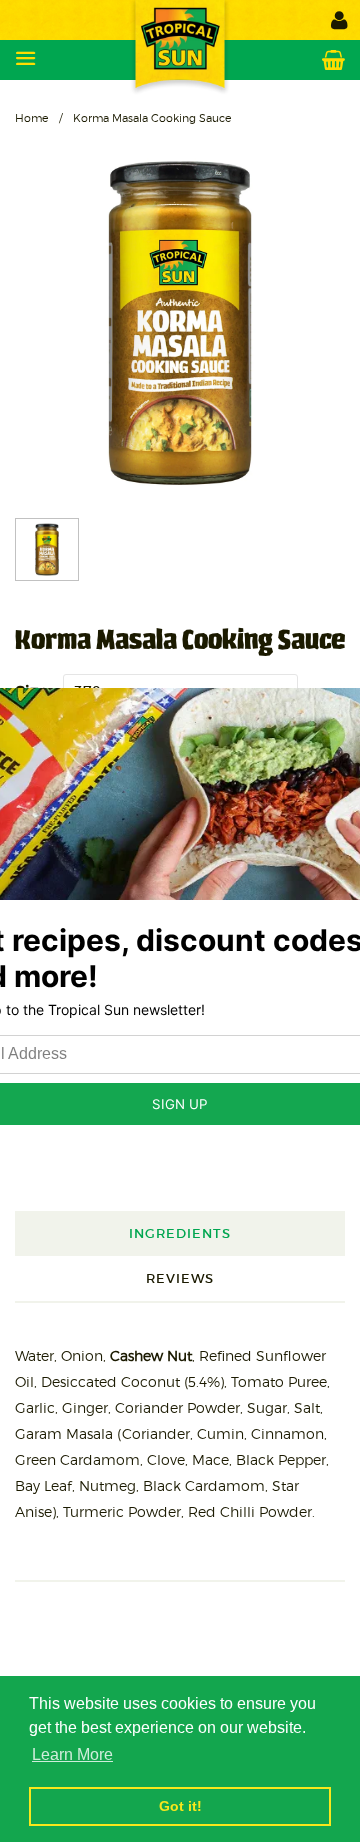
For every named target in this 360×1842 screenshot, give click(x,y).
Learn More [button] (72, 1754)
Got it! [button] (180, 1806)
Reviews (180, 1278)
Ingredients (180, 1233)
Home (31, 118)
